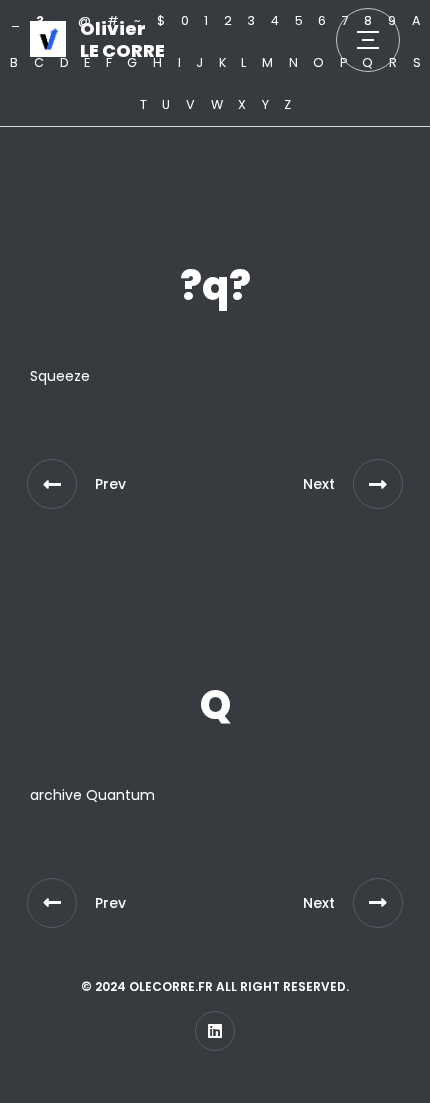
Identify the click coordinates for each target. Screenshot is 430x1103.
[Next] (378, 484)
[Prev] (52, 484)
